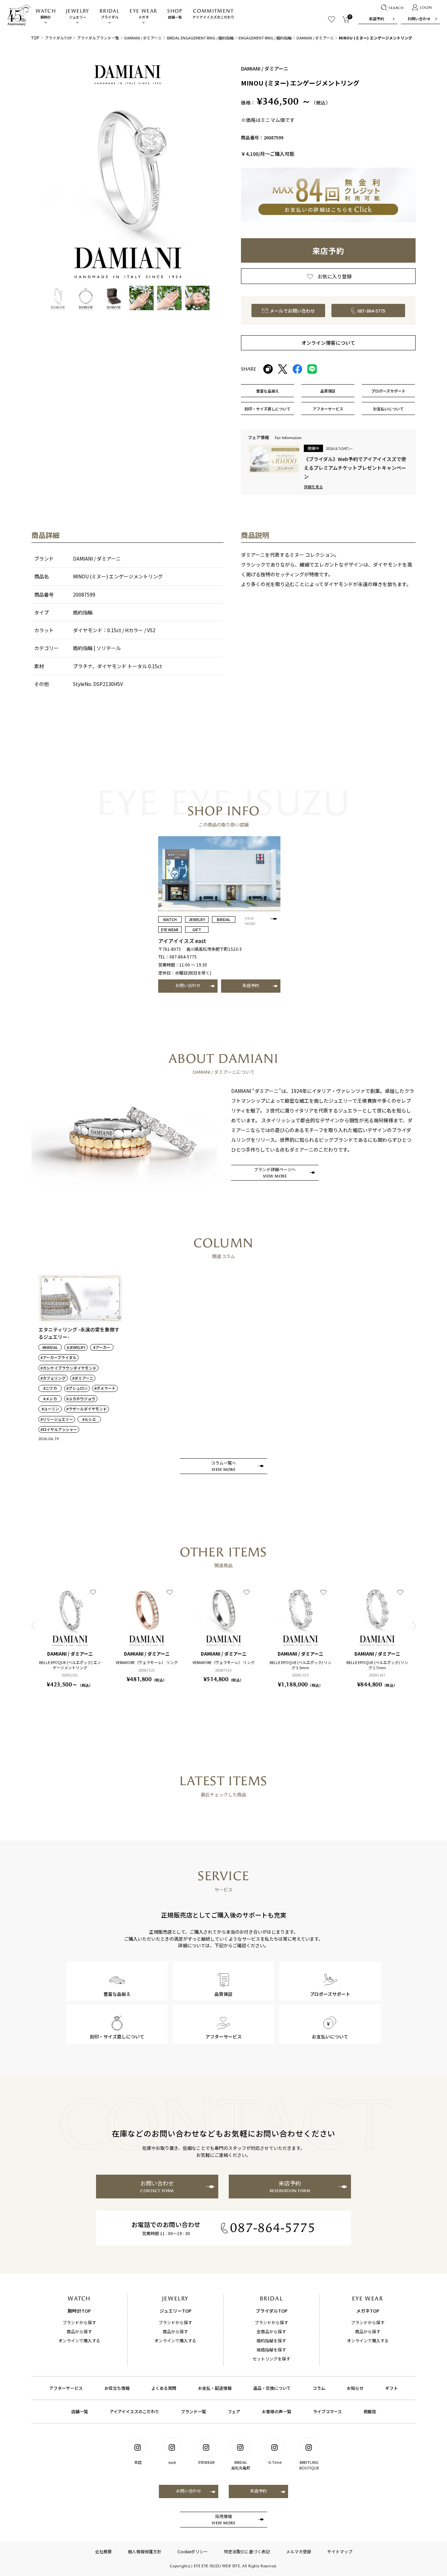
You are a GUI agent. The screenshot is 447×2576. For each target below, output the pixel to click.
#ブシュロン (77, 1388)
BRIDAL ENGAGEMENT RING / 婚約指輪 (200, 38)
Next (414, 1626)
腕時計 (46, 14)
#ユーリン (50, 1409)
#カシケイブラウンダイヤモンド (68, 1368)
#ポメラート (105, 1388)
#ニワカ (50, 1388)
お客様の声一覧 (277, 2411)
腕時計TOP (79, 2311)
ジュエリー (78, 14)
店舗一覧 (175, 14)
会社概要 (103, 2551)
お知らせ (355, 2388)
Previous (33, 1626)
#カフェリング (53, 1378)
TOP (35, 38)
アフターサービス (66, 2388)
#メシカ (50, 1399)
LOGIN (426, 8)
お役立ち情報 (117, 2388)
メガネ (143, 14)
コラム (319, 2388)
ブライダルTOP (58, 38)
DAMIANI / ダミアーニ (143, 38)
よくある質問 (164, 2388)
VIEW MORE (250, 921)
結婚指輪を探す (271, 2349)
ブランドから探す (79, 2322)
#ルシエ (89, 1419)
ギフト (391, 2388)
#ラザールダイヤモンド (87, 1409)
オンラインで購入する (79, 2340)
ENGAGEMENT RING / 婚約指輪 (265, 38)
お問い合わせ (419, 19)
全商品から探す (271, 2331)
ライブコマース (327, 2411)
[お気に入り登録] (93, 1592)
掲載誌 (370, 2411)
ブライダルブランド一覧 (98, 38)
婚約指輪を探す (271, 2340)
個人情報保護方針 (145, 2551)
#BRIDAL (50, 1347)
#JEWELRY (76, 1347)
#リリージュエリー (57, 1419)
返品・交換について (272, 2388)
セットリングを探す (271, 2359)
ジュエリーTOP (175, 2311)
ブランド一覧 (193, 2411)
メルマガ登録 (299, 2551)
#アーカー (102, 1347)
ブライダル (109, 14)
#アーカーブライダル (58, 1358)
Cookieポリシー (193, 2551)
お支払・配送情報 (215, 2388)
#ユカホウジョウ (81, 1399)
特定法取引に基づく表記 (247, 2551)
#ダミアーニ (83, 1378)
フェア (234, 2411)
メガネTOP (368, 2311)
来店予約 (376, 19)
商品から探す (79, 2331)
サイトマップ (340, 2551)
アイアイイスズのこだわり (213, 14)
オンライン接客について (328, 343)
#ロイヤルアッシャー (59, 1429)
